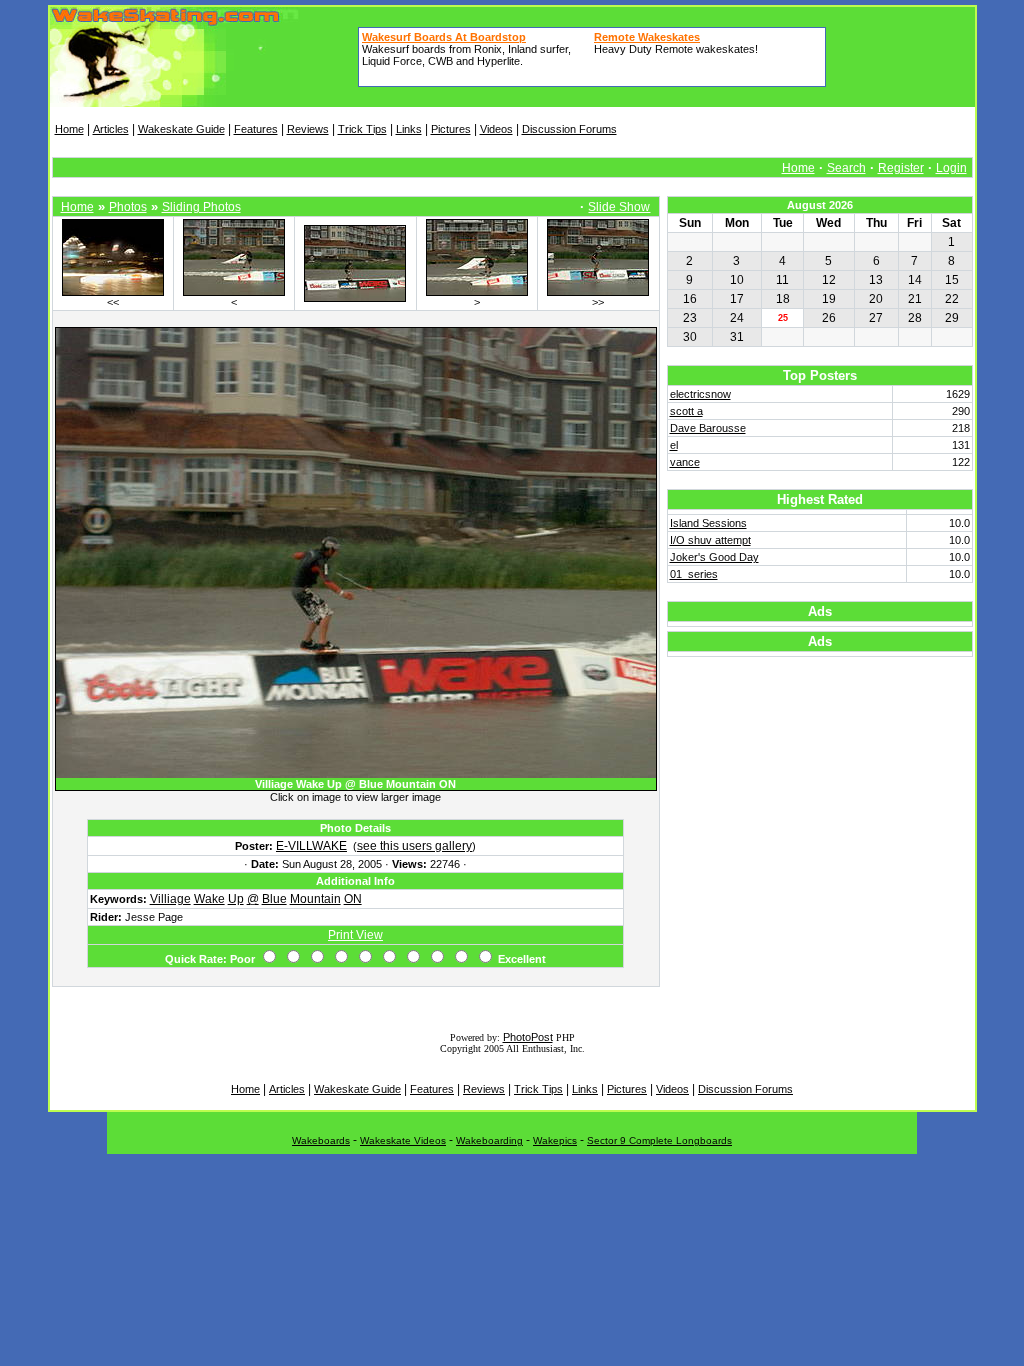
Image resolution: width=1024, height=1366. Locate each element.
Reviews (308, 129)
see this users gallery (414, 846)
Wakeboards (321, 1140)
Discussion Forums (569, 129)
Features (256, 129)
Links (409, 129)
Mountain (315, 899)
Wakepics (555, 1140)
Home (69, 129)
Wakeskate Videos (403, 1140)
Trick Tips (362, 129)
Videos (496, 129)
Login (951, 168)
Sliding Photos (201, 207)
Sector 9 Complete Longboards (659, 1140)
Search (846, 168)
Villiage (170, 899)
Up (236, 899)
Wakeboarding (489, 1140)
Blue (274, 899)
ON (353, 899)
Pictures (451, 129)
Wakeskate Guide (181, 129)
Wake (209, 899)
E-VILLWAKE (311, 846)
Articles (111, 129)
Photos (128, 207)
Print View (355, 935)
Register (901, 168)
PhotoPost (528, 1037)
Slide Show (619, 207)
